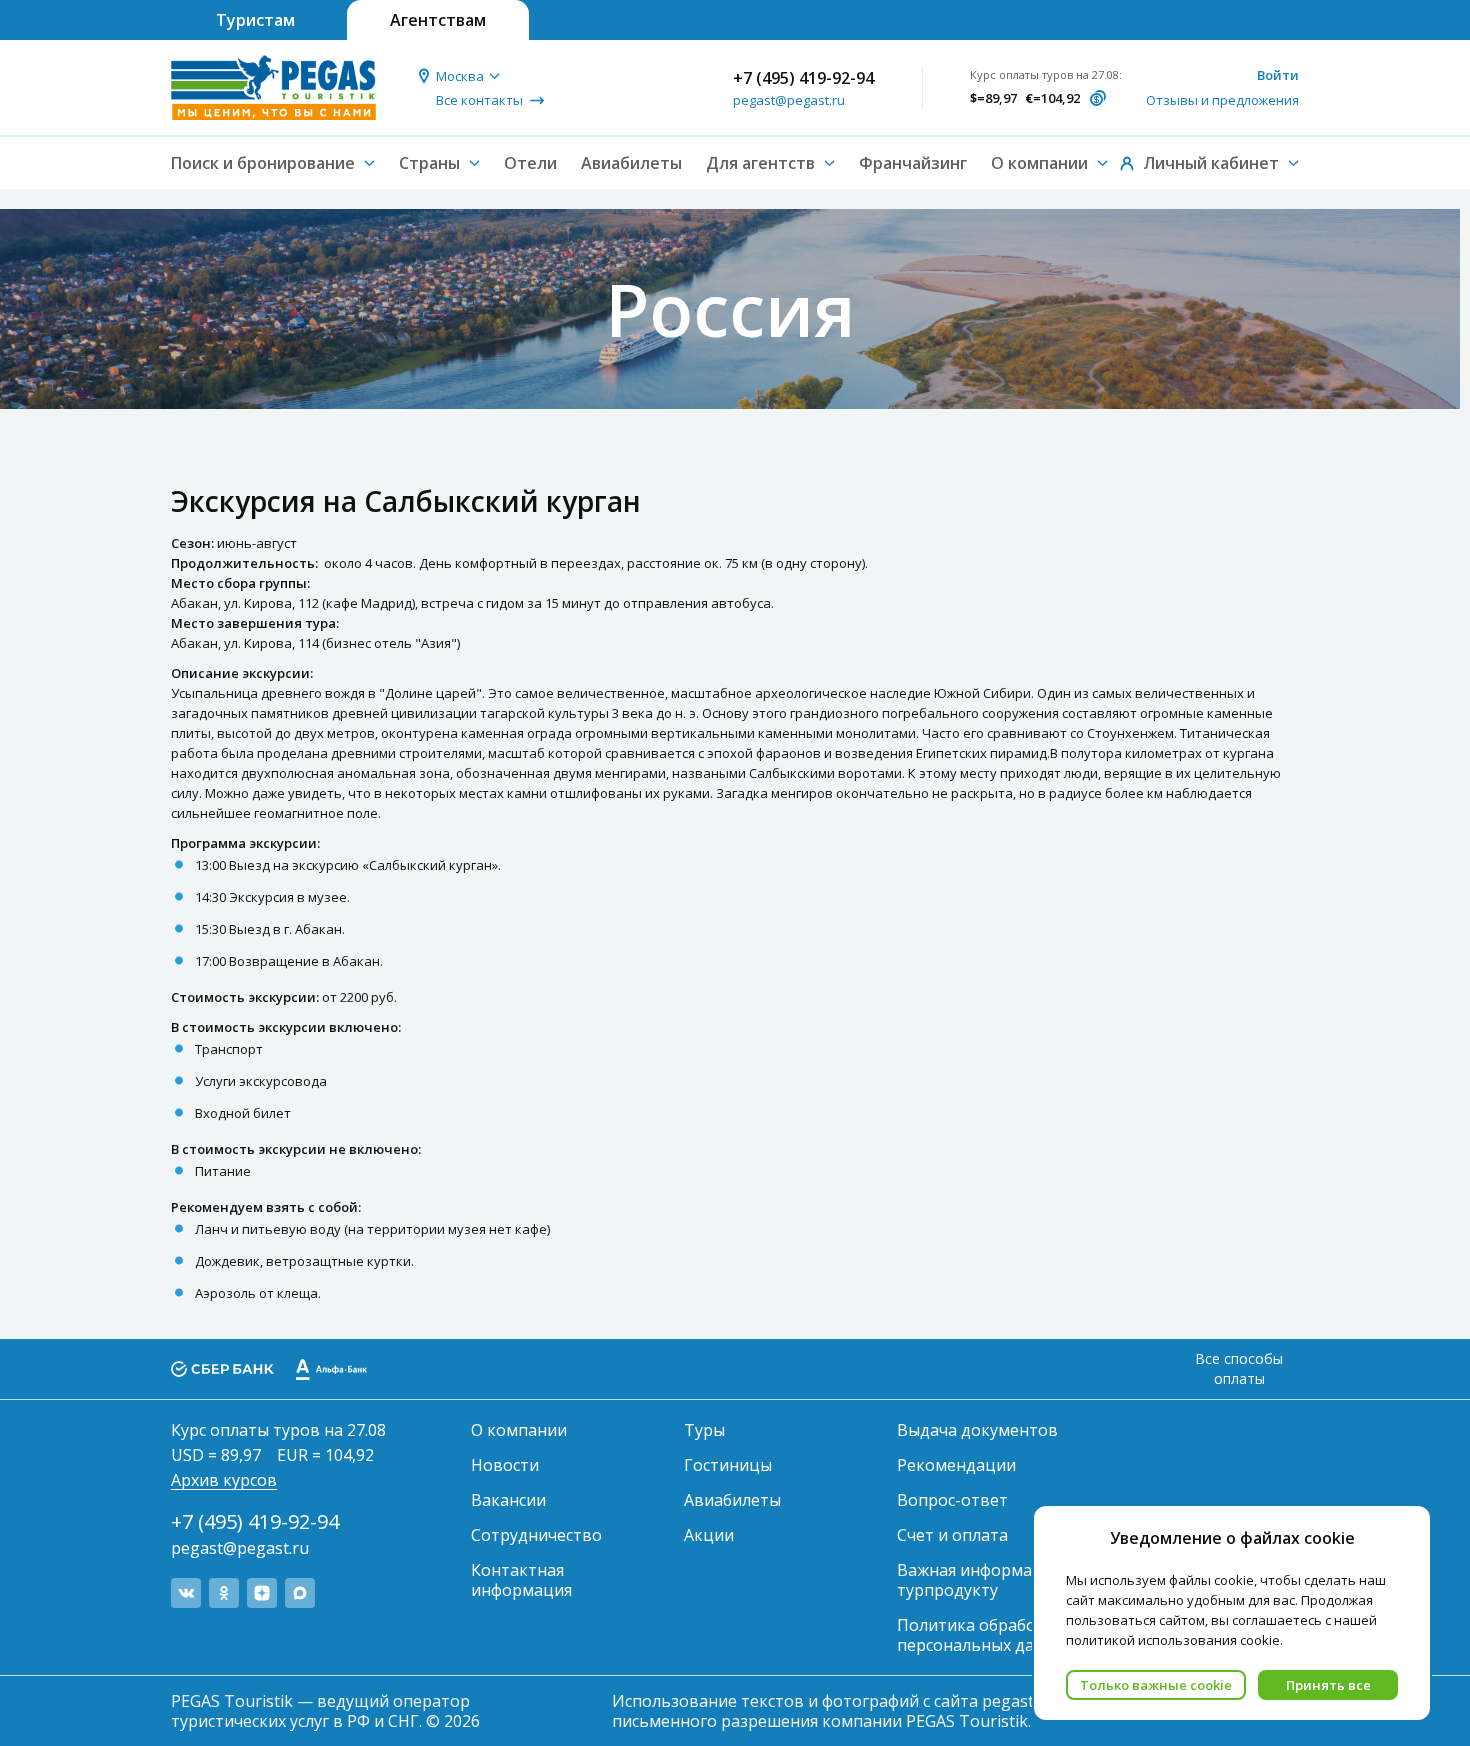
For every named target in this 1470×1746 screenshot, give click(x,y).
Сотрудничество (536, 1535)
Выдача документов (977, 1430)
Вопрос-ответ (952, 1500)
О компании (519, 1430)
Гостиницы (728, 1465)
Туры (704, 1430)
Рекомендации (956, 1465)
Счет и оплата (952, 1535)
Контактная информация (521, 1580)
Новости (505, 1465)
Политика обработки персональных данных (985, 1635)
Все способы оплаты (1239, 1368)
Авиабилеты (631, 163)
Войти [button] (1278, 75)
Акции (709, 1535)
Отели (530, 163)
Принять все (1328, 1685)
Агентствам (438, 20)
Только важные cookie (1156, 1685)
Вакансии (508, 1500)
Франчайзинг (913, 163)
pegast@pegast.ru (789, 100)
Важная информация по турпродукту (991, 1580)
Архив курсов (224, 1480)
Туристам (255, 20)
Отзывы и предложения (1222, 100)
